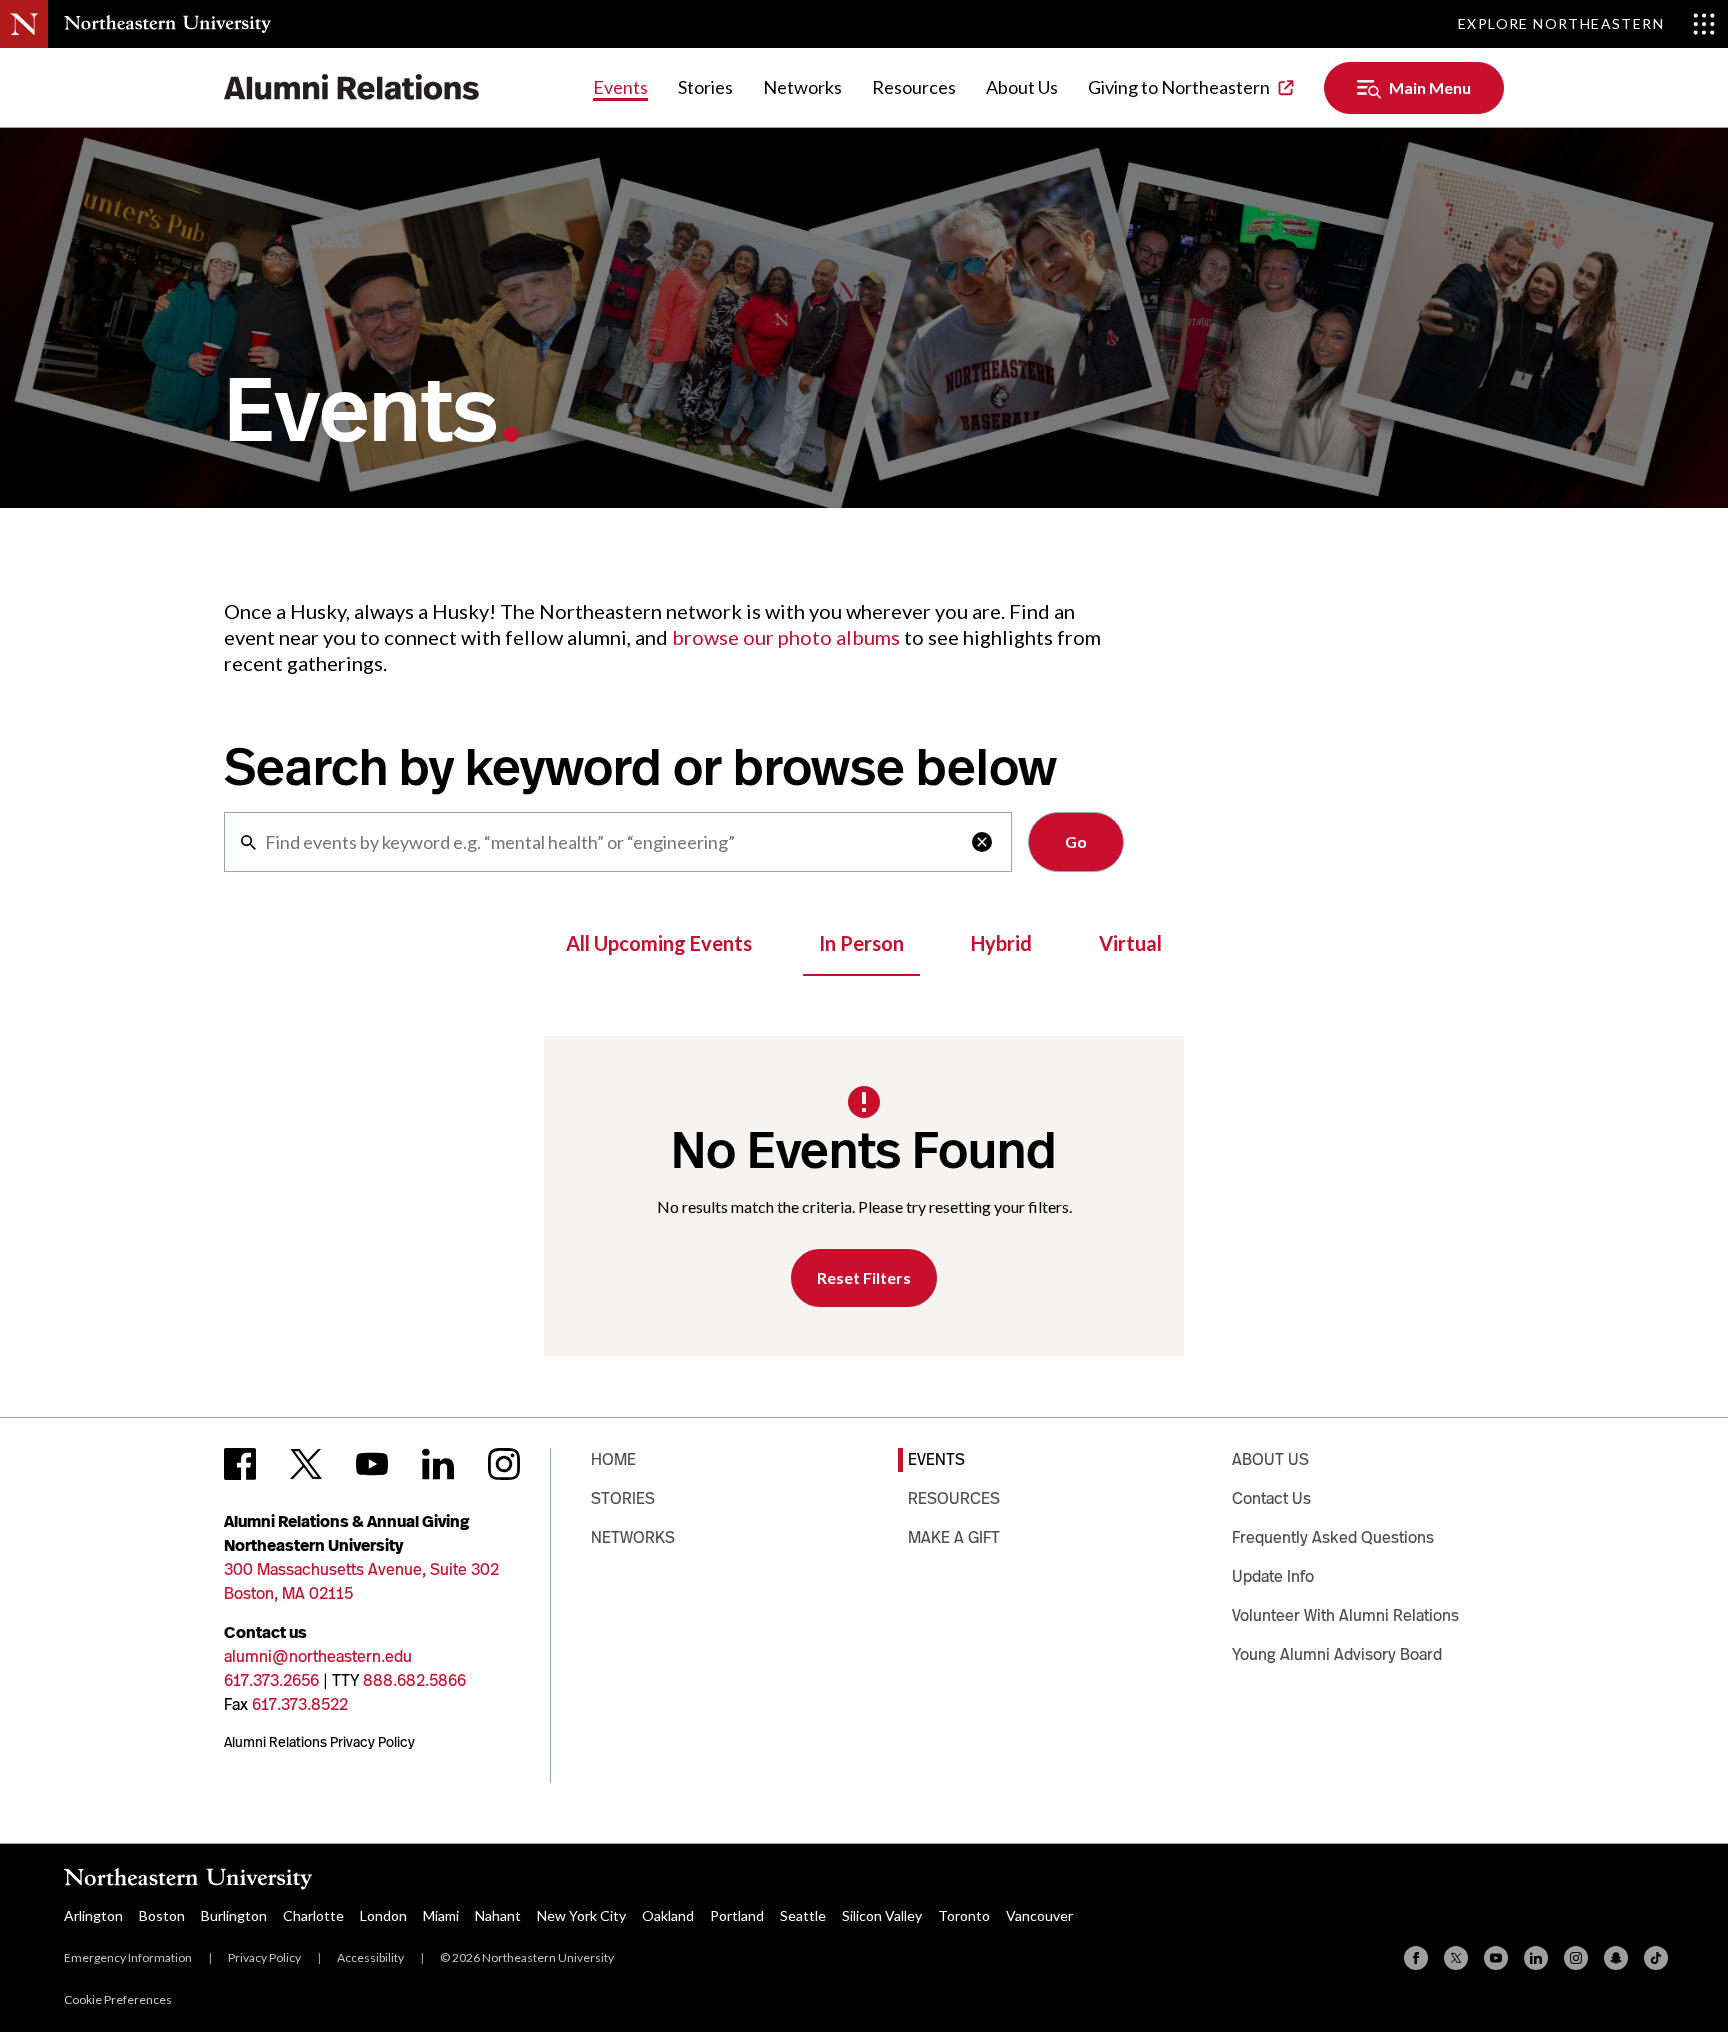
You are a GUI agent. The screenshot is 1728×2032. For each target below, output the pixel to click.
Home (613, 1459)
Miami (441, 1915)
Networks (802, 87)
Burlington (234, 1915)
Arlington (93, 1915)
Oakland (668, 1915)
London (383, 1915)
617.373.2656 (271, 1680)
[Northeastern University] (167, 24)
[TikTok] (1656, 1958)
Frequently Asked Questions (1333, 1537)
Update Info (1273, 1576)
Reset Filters (864, 1277)
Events (620, 87)
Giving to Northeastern (1179, 87)
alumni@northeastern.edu (318, 1656)
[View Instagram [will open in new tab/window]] (504, 1464)
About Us (1022, 87)
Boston (162, 1915)
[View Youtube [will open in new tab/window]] (372, 1464)
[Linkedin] (1536, 1958)
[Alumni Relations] (352, 87)
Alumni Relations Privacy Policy (319, 1742)
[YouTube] (1496, 1958)
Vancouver (1039, 1915)
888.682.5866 (414, 1680)
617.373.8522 (300, 1704)
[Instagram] (1576, 1958)
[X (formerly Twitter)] (1456, 1958)
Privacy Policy (264, 1957)
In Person (861, 943)
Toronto (964, 1915)
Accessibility (370, 1957)
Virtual (1130, 943)
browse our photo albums (786, 637)
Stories (705, 87)
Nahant (498, 1915)
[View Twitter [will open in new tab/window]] (306, 1464)
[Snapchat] (1616, 1958)
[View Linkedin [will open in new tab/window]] (438, 1464)
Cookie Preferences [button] (118, 1999)
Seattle (803, 1915)
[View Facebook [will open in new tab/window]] (240, 1464)
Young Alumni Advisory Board (1337, 1654)
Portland (737, 1915)
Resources (914, 87)
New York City (581, 1915)
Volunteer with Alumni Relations (1345, 1615)
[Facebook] (1416, 1958)
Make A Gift (954, 1537)
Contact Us (1271, 1498)
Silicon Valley (882, 1915)
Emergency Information (128, 1957)
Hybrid (1001, 943)
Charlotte (313, 1915)
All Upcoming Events (659, 943)
